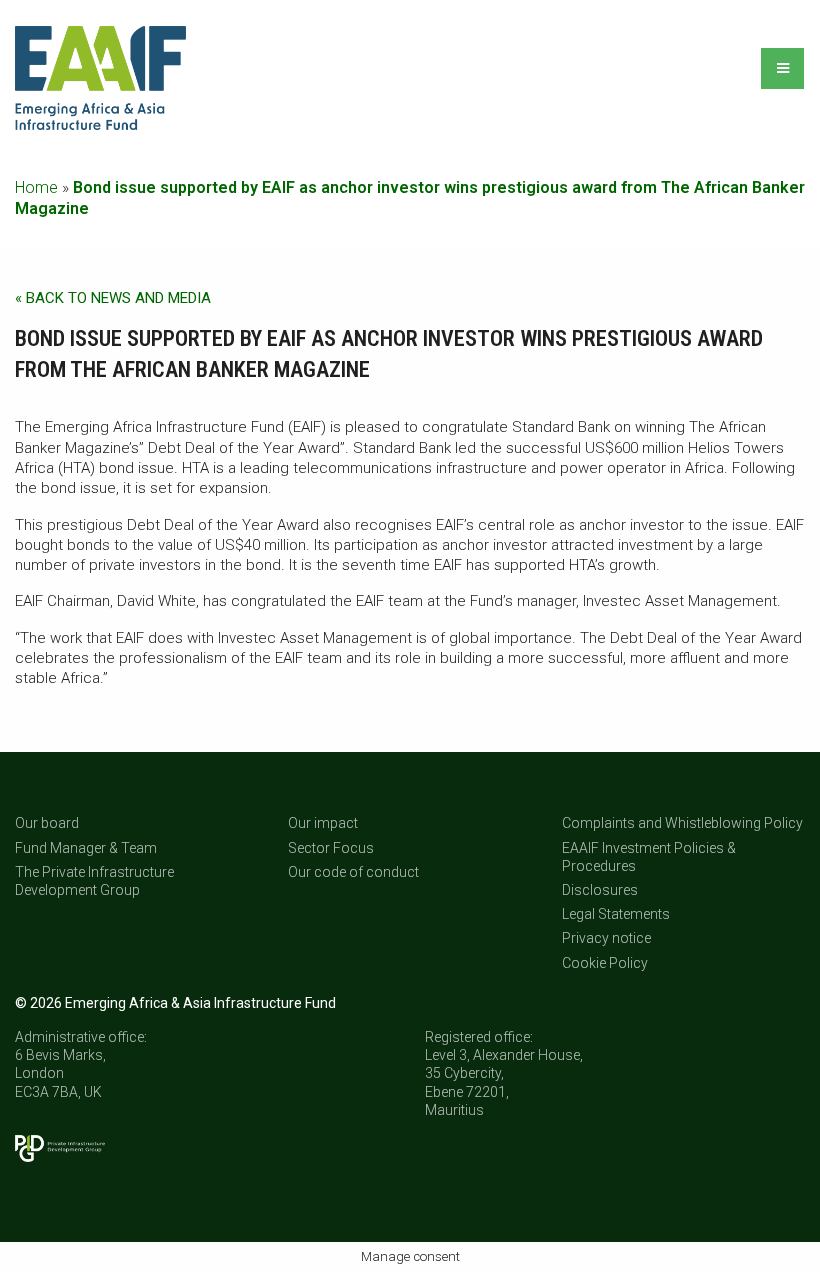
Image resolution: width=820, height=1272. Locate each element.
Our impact (323, 823)
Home (36, 187)
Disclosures (600, 890)
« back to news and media (113, 298)
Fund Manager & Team (86, 848)
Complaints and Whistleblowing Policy (682, 823)
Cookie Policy (605, 963)
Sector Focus (331, 848)
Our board (47, 823)
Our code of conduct (353, 872)
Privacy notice (606, 938)
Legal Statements (616, 914)
